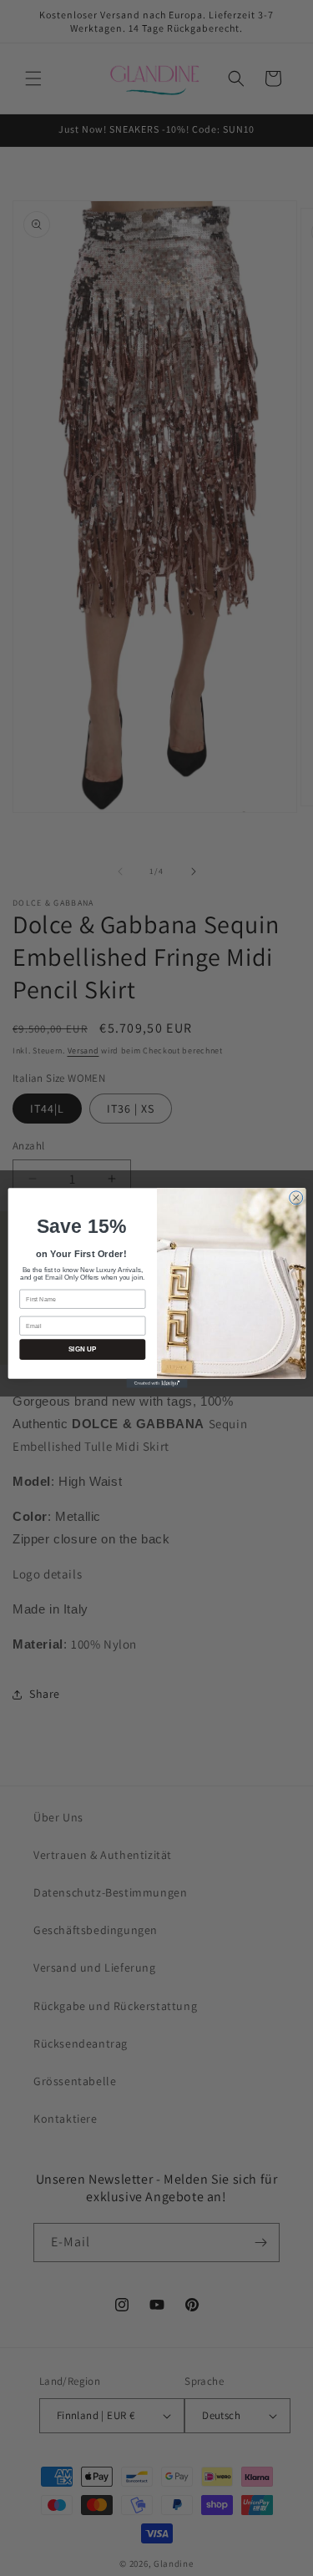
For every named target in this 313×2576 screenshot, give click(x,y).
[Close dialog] (295, 1198)
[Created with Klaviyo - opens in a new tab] (156, 1384)
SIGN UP (82, 1349)
